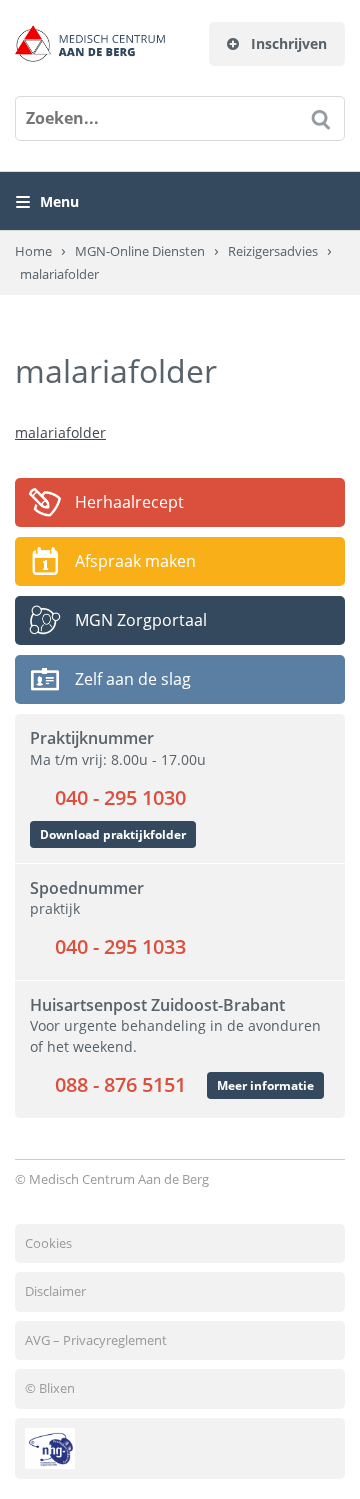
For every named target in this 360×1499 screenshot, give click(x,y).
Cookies (48, 1243)
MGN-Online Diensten (140, 251)
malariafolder (60, 432)
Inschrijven (287, 43)
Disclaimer (55, 1291)
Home (33, 251)
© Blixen (50, 1388)
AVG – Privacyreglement (96, 1340)
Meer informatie (265, 1085)
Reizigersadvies (273, 251)
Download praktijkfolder (113, 834)
